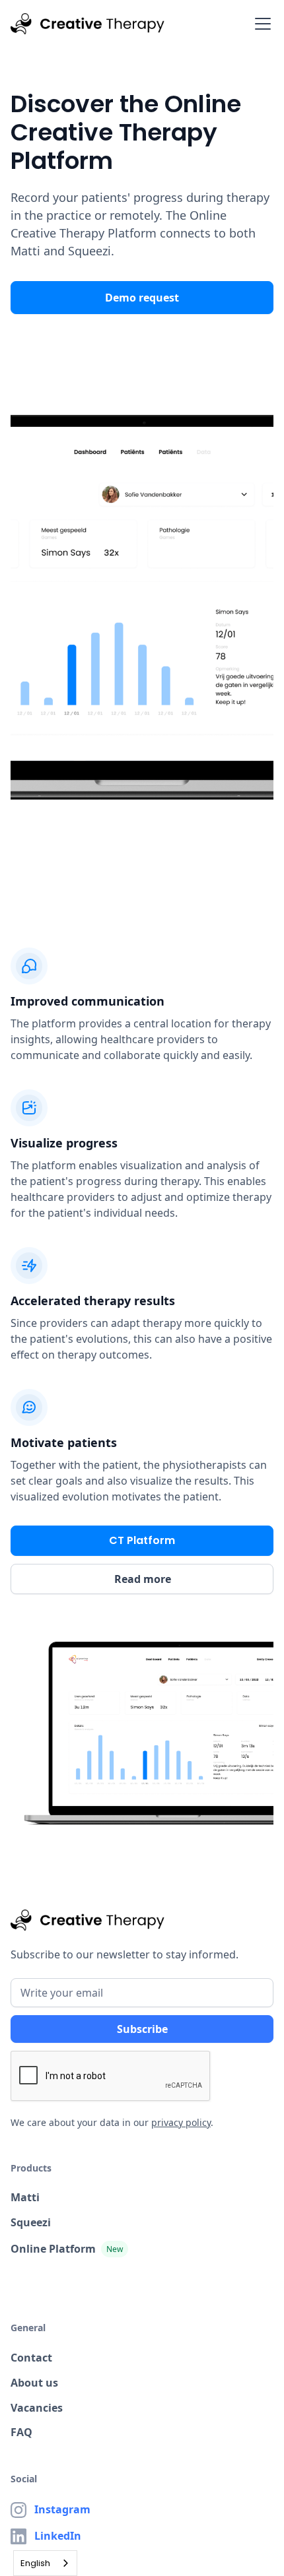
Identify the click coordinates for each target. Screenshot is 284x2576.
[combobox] (45, 2563)
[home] (88, 24)
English (35, 2563)
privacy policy (181, 2122)
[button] (260, 24)
